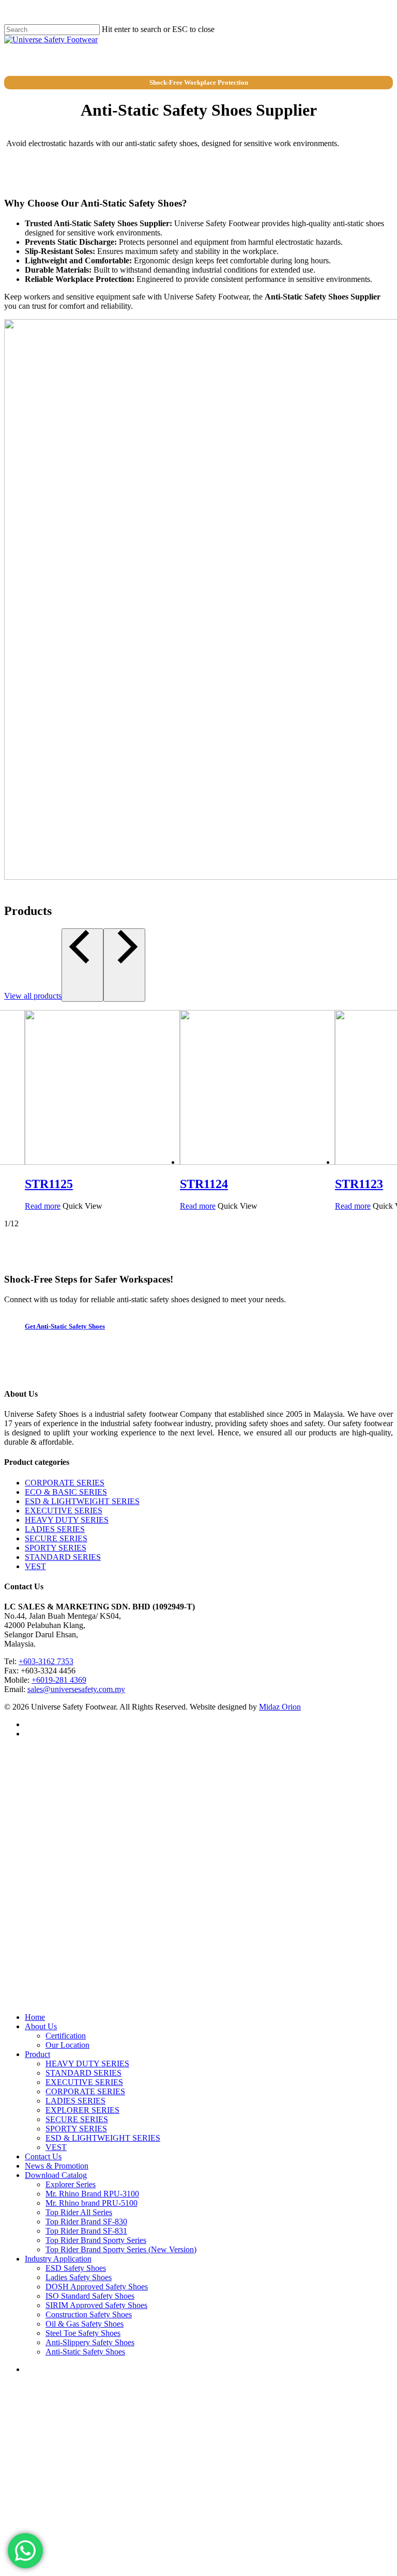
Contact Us (43, 2156)
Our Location (67, 2045)
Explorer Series (71, 2184)
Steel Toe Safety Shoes (83, 2333)
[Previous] (82, 965)
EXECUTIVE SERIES (64, 1511)
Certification (66, 2036)
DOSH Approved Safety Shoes (97, 2287)
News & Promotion (57, 2166)
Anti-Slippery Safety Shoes (90, 2342)
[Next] (124, 965)
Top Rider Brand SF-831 (86, 2231)
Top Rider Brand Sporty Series (96, 2240)
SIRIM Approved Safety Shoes (96, 2305)
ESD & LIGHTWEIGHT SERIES (82, 1501)
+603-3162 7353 (46, 1661)
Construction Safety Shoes (89, 2314)
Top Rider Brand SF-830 (86, 2222)
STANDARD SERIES (63, 1557)
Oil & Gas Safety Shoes (85, 2324)
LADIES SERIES (55, 1529)
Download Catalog (56, 2175)
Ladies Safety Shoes (79, 2277)
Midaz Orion (280, 1707)
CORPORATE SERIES (65, 1483)
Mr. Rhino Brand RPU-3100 (92, 2194)
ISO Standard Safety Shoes (90, 2296)
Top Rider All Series (79, 2212)
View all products (33, 996)
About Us (41, 2026)
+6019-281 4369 (59, 1680)
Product (37, 2054)
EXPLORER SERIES (82, 2110)
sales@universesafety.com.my (76, 1689)
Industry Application (58, 2259)
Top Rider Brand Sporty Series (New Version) (121, 2249)
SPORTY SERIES (56, 1548)
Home (35, 2017)
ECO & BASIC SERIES (66, 1492)
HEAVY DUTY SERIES (67, 1520)
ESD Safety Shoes (76, 2268)
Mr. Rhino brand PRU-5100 (91, 2203)
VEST (35, 1566)
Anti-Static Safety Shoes (85, 2352)
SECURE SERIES (56, 1538)
